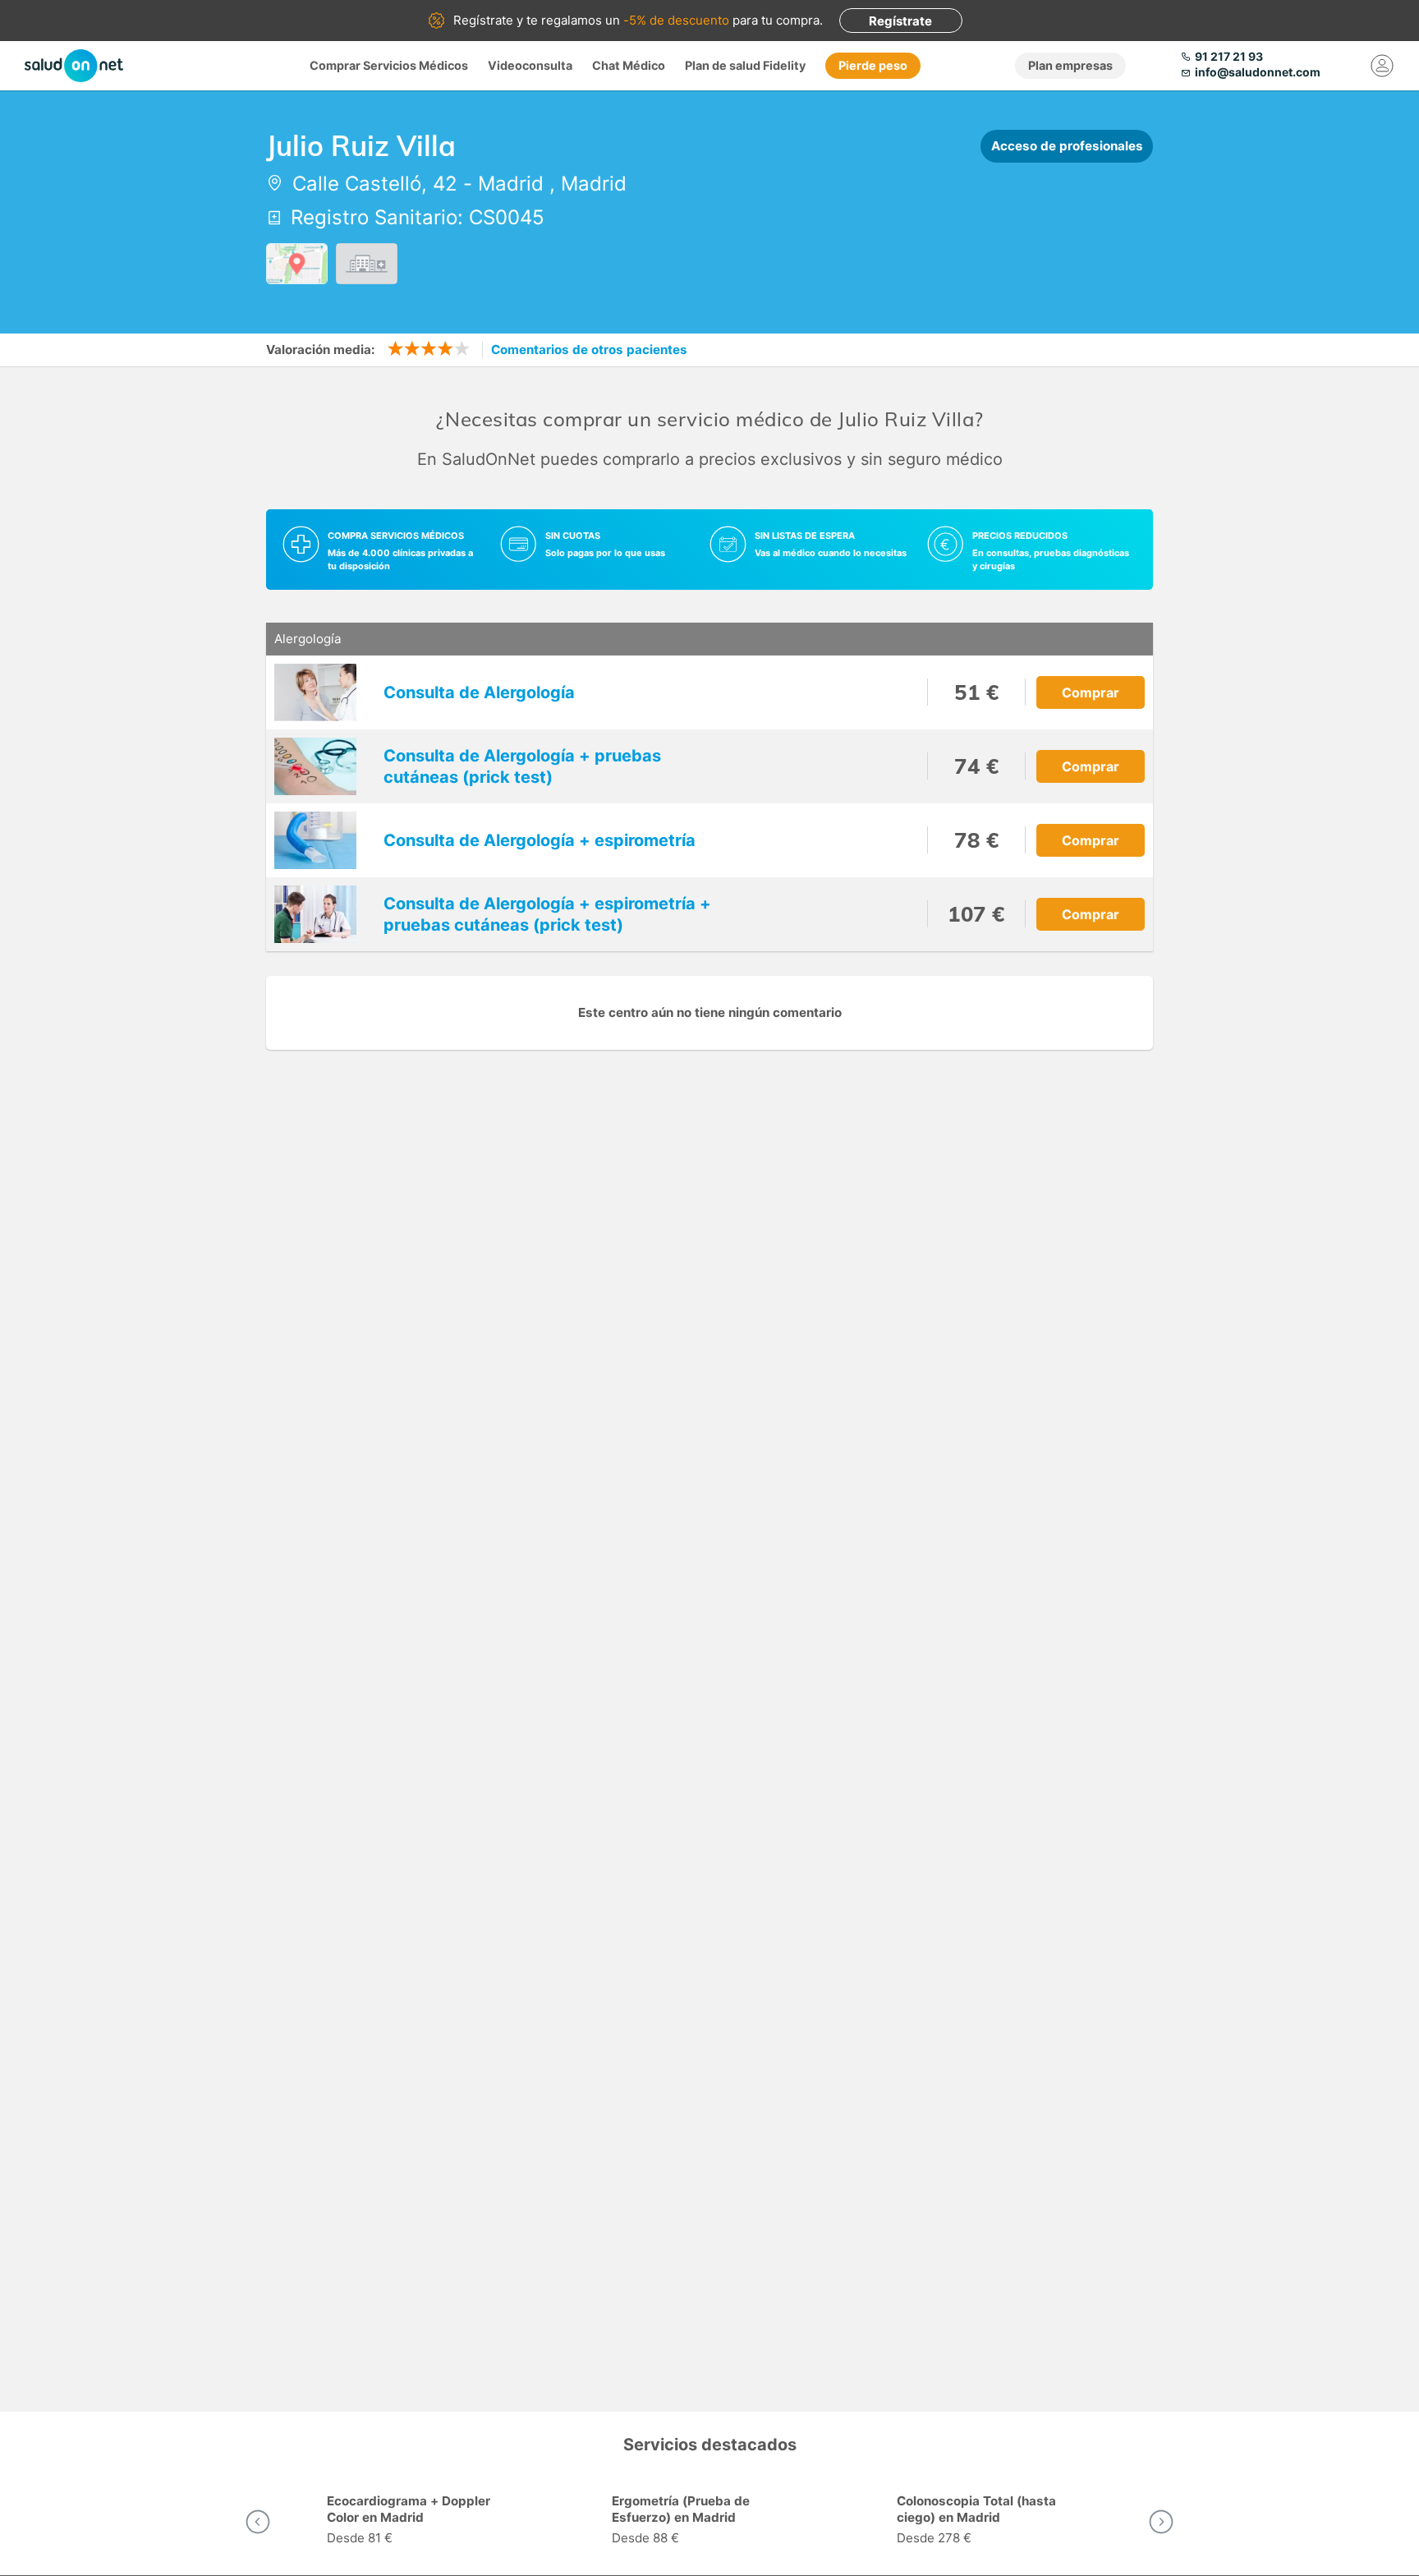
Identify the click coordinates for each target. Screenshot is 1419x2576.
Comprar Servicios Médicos (389, 65)
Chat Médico (629, 65)
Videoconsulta (530, 65)
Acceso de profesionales (1067, 146)
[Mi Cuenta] (1382, 66)
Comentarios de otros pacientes (589, 350)
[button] (258, 2522)
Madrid (511, 184)
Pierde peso (873, 65)
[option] (425, 2522)
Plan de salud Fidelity (745, 65)
